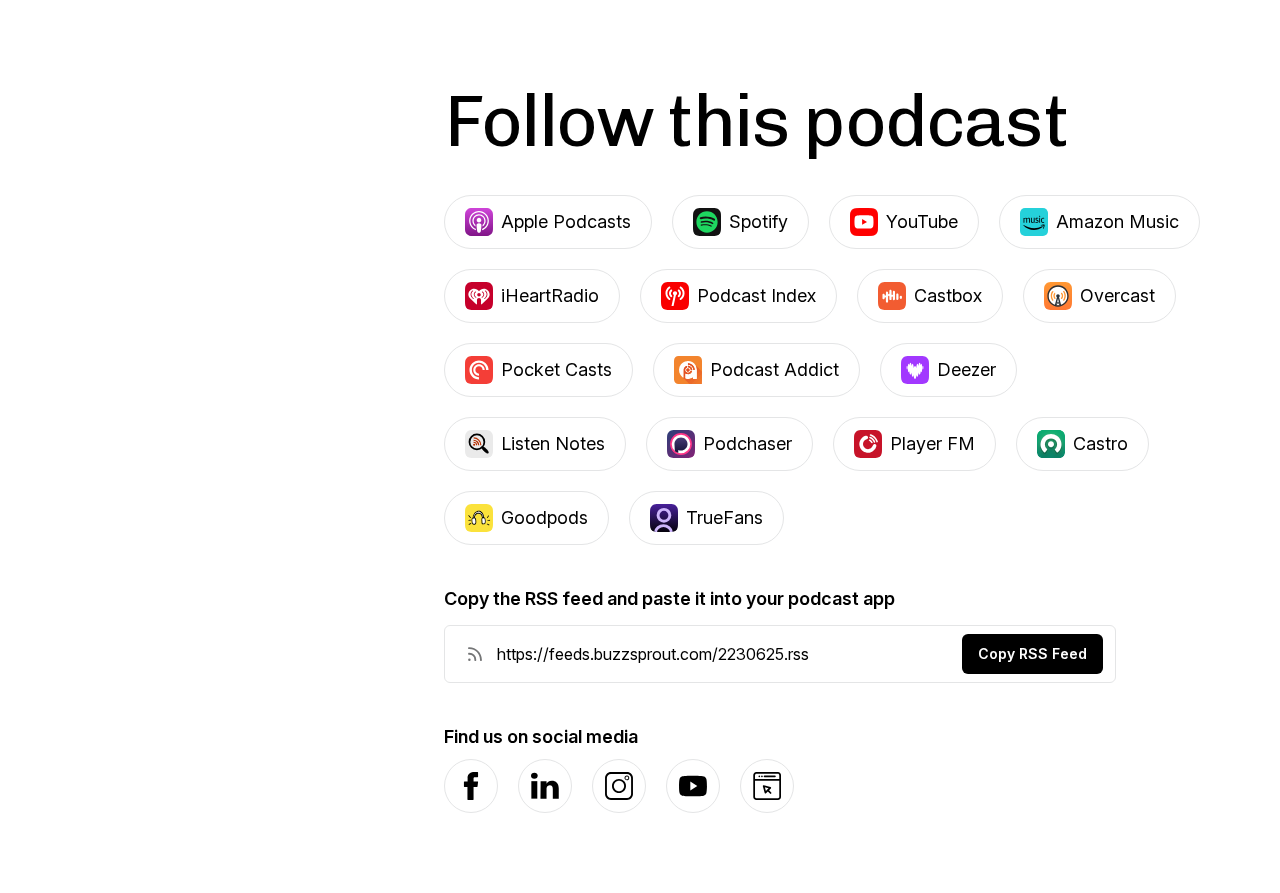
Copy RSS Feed (1032, 653)
